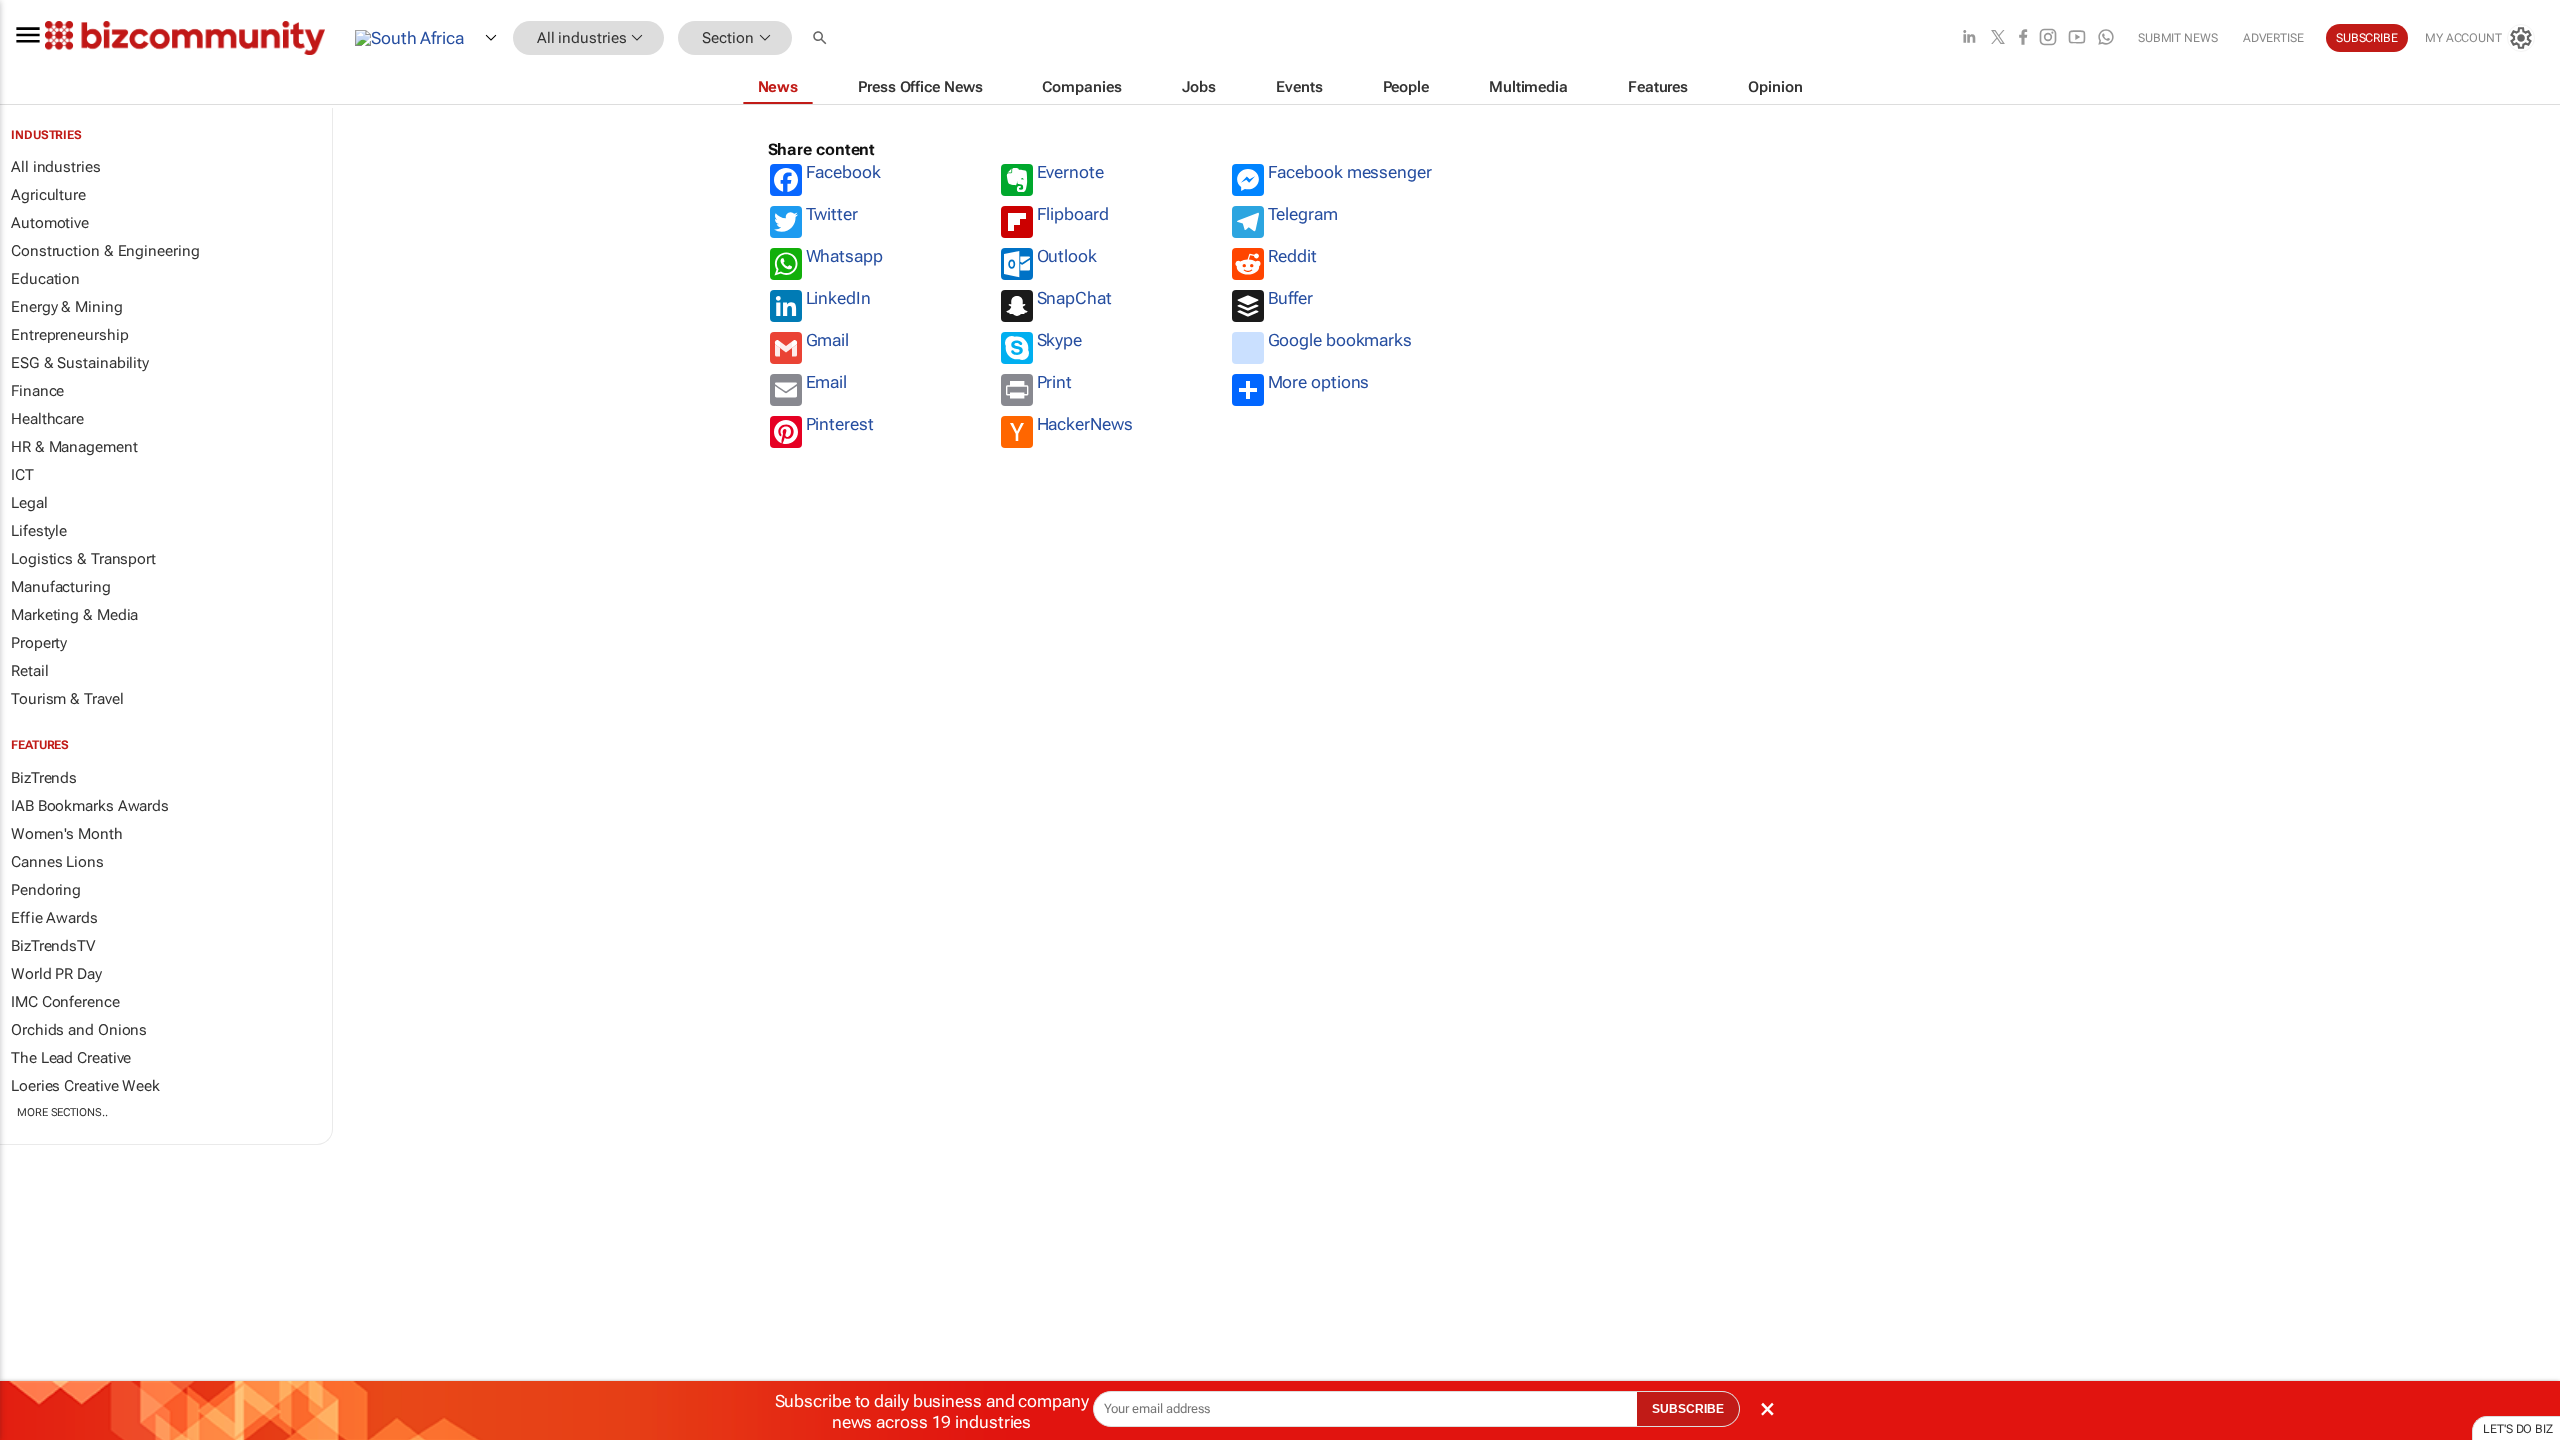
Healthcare (47, 419)
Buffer (1290, 298)
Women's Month (67, 834)
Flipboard (1073, 214)
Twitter (832, 214)
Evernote (1070, 172)
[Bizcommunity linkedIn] (1969, 38)
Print (1055, 382)
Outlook (1067, 256)
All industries (56, 167)
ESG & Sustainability (80, 363)
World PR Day (56, 974)
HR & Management (74, 447)
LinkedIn (838, 298)
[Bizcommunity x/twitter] (1998, 38)
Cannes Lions (57, 862)
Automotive (50, 223)
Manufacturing (61, 587)
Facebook (843, 172)
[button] (822, 38)
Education (45, 279)
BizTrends (44, 778)
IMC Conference (65, 1002)
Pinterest (840, 424)
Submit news (2178, 38)
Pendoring (46, 890)
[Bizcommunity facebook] (2023, 38)
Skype (1060, 340)
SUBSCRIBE (1688, 1409)
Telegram (1303, 214)
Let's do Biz (2518, 1429)
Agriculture (48, 195)
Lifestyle (39, 531)
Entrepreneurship (69, 335)
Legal (29, 503)
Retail (29, 671)
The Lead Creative (71, 1058)
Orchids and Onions (79, 1030)
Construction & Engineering (105, 251)
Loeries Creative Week (85, 1086)
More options (1319, 382)
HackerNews (1085, 424)
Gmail (828, 340)
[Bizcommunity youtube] (2077, 38)
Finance (37, 391)
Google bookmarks (1340, 340)
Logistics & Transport (83, 559)
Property (39, 643)
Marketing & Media (74, 615)
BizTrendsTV (53, 946)
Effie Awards (54, 918)
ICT (22, 475)
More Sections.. (62, 1112)
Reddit (1292, 256)
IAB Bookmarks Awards (90, 806)
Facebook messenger (1350, 172)
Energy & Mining (67, 307)
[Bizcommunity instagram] (2048, 38)
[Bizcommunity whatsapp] (2106, 38)
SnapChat (1074, 298)
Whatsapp (844, 256)
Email (827, 382)
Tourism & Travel (67, 699)
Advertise (2273, 38)
